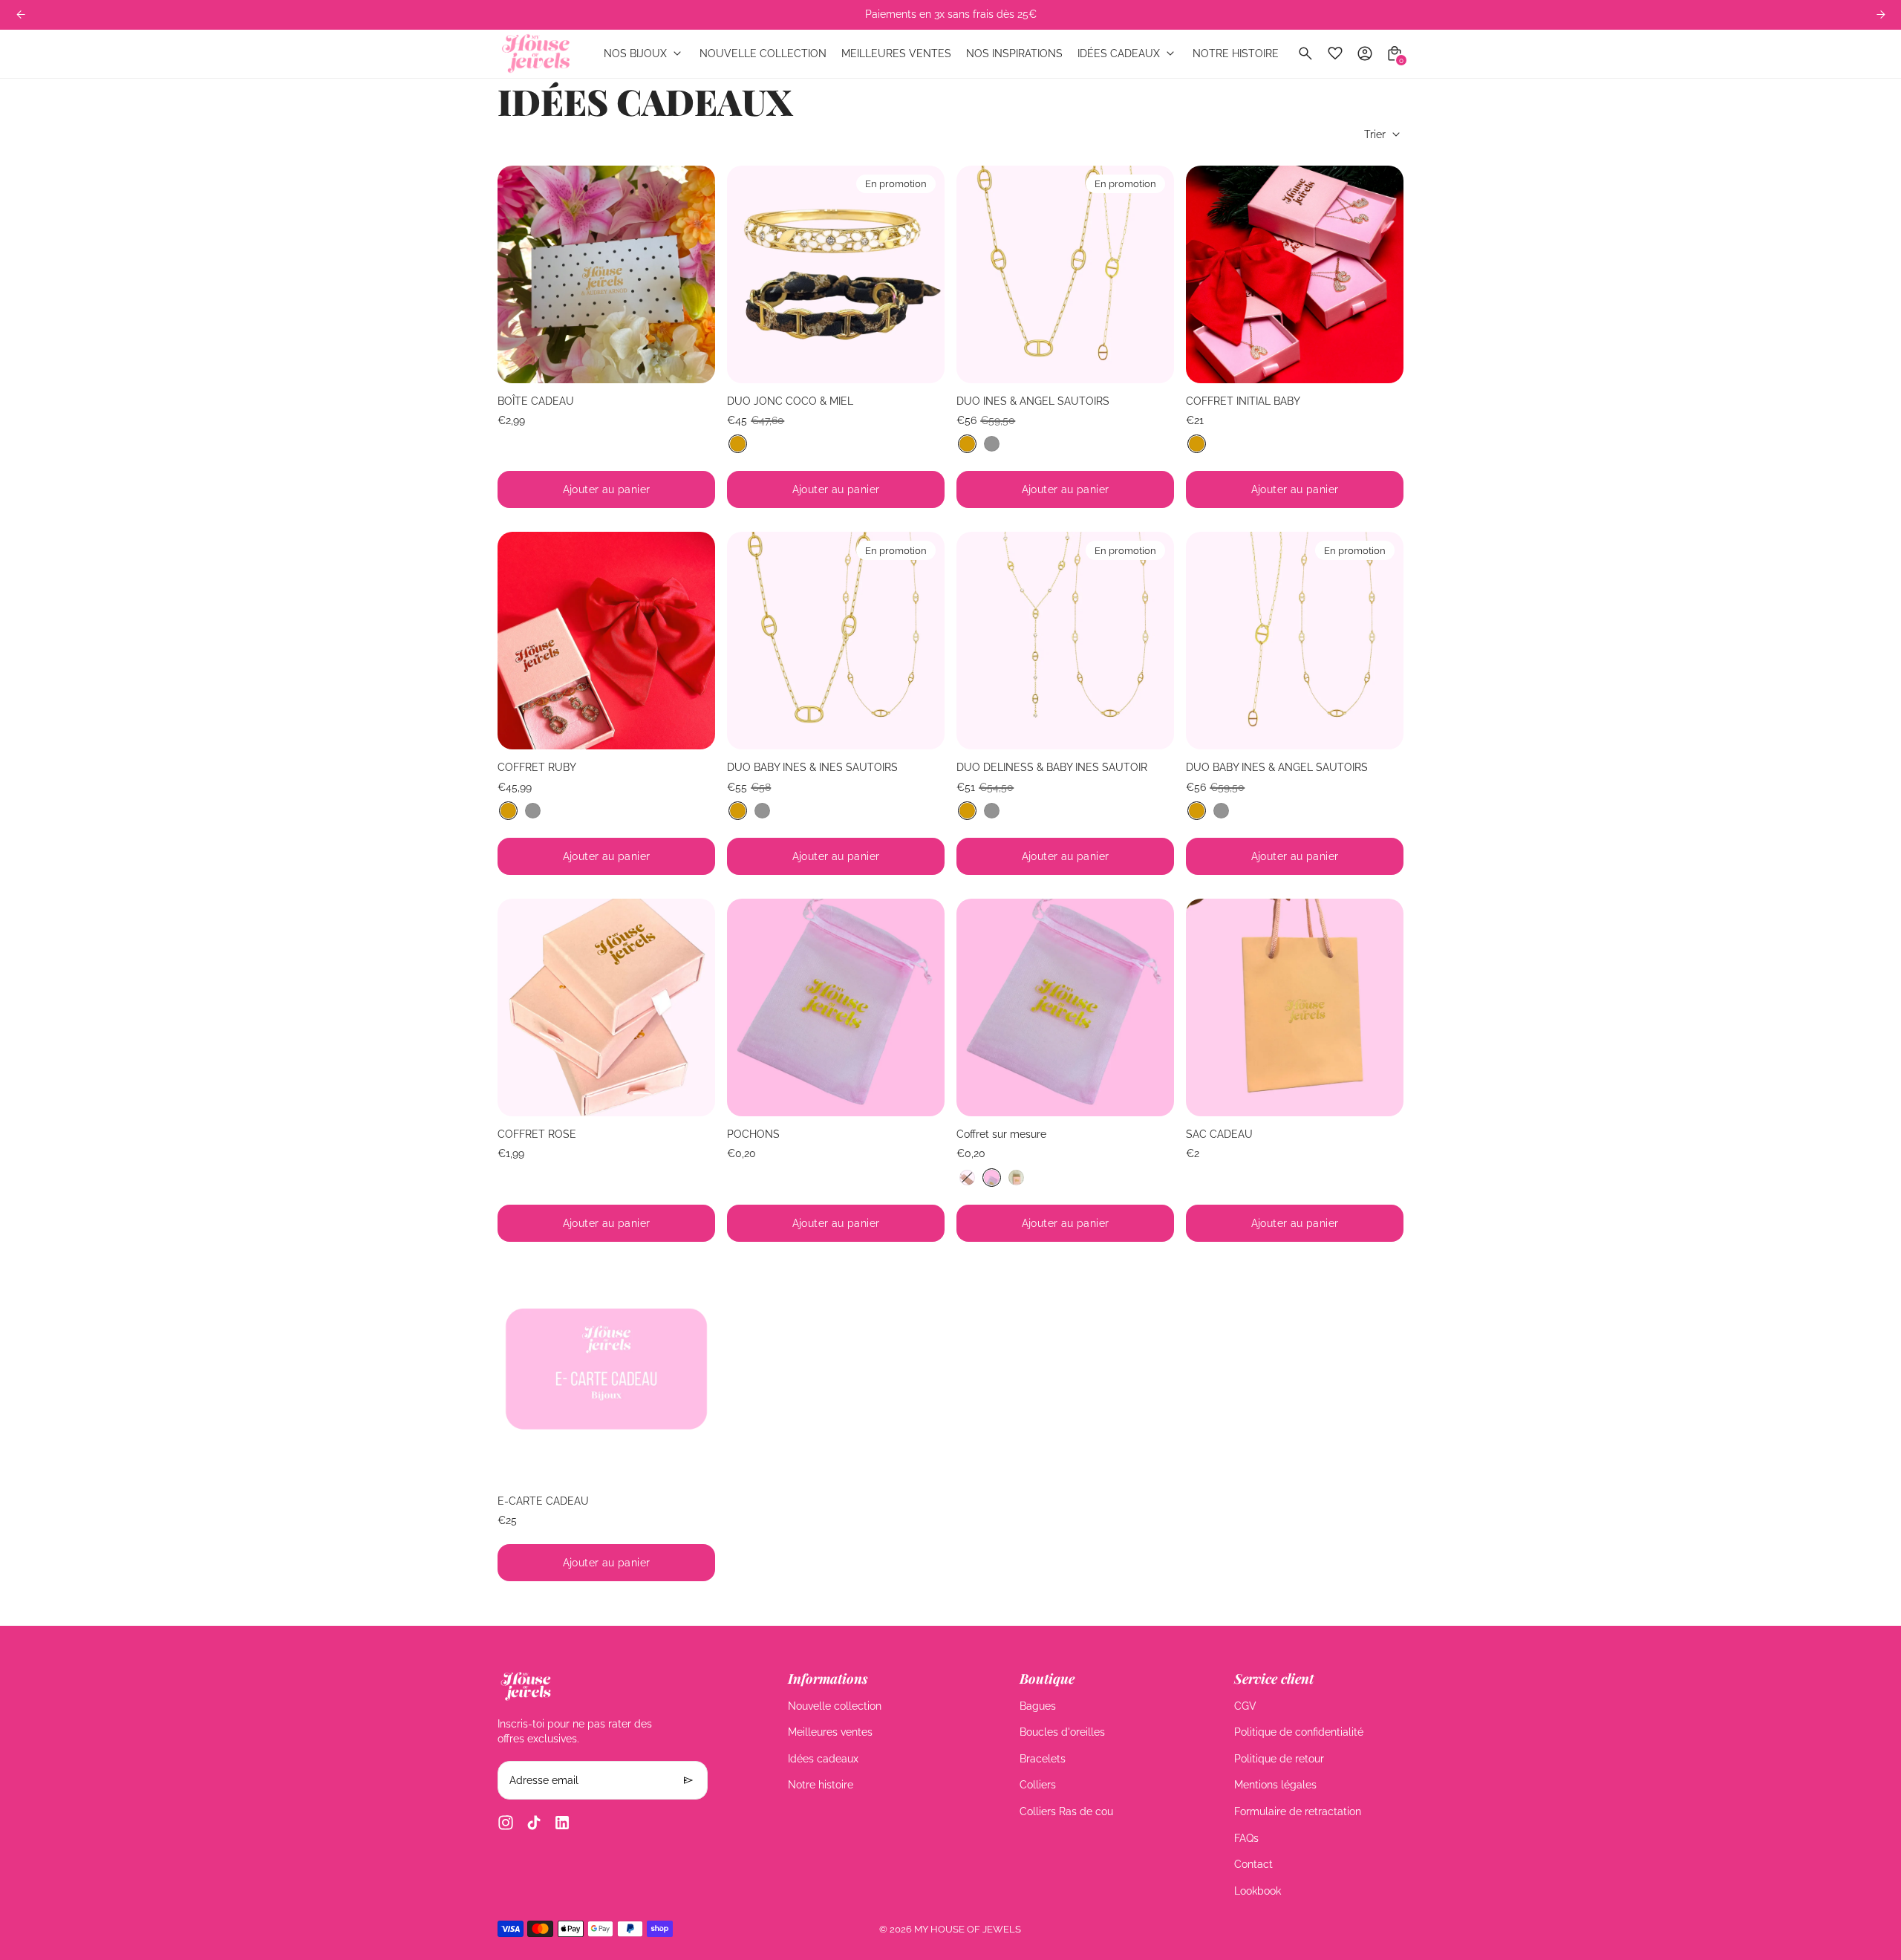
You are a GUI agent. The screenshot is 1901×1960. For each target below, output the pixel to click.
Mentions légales (1275, 1785)
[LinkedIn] (562, 1823)
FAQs (1246, 1838)
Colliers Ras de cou (1066, 1811)
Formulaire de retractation (1298, 1811)
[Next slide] (922, 274)
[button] (738, 444)
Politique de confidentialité (1299, 1732)
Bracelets (1043, 1759)
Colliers (1038, 1785)
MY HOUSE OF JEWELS (968, 1929)
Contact (1253, 1864)
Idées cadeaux (823, 1759)
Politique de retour (1279, 1759)
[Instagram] (506, 1823)
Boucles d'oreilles (1062, 1732)
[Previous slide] (20, 14)
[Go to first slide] (1881, 14)
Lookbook (1258, 1891)
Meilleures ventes (830, 1732)
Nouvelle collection (835, 1706)
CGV (1245, 1706)
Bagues (1038, 1706)
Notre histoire (821, 1785)
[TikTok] (534, 1823)
